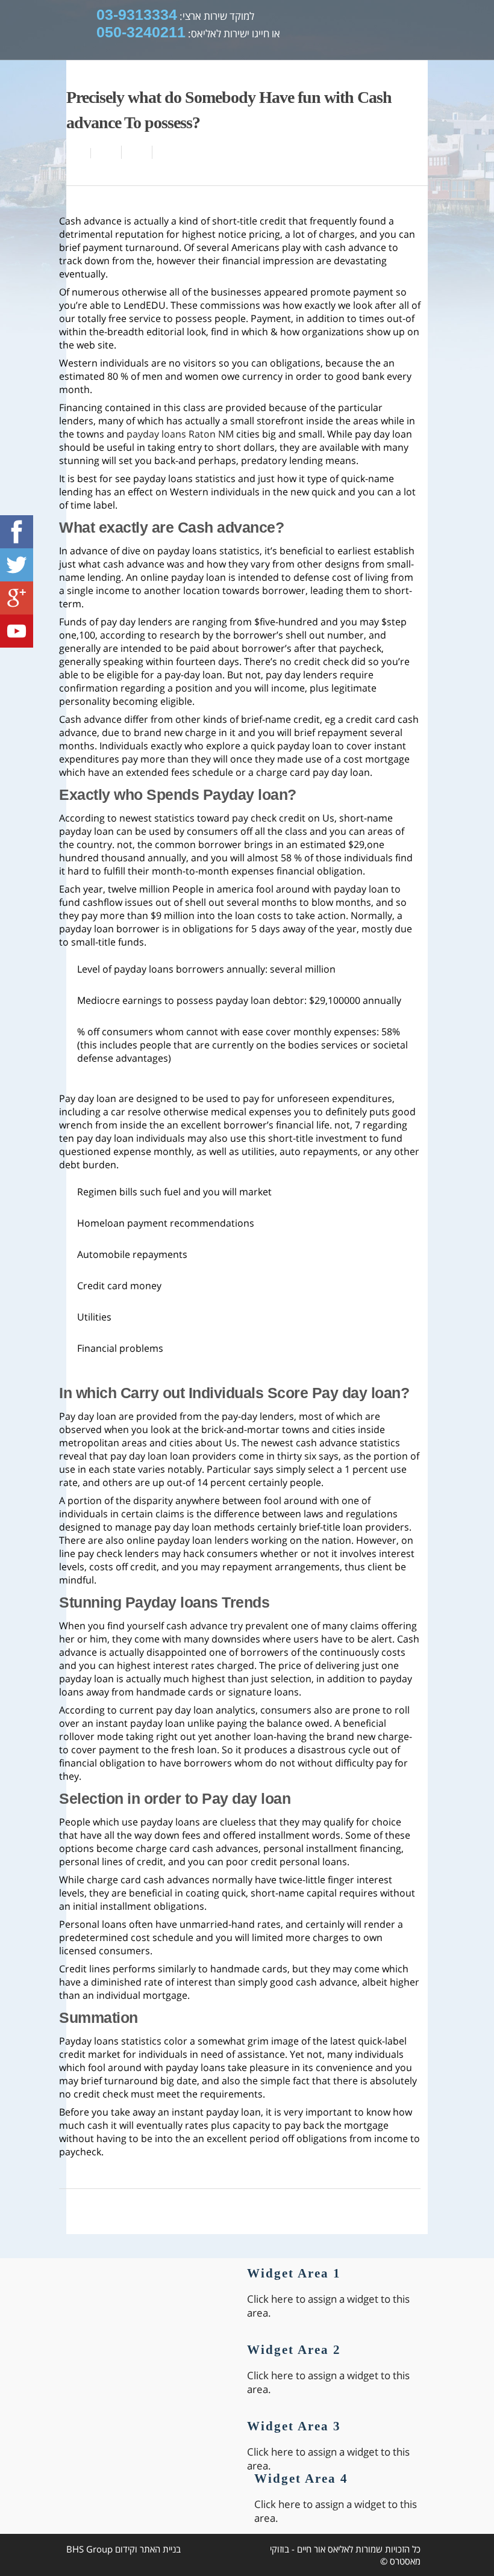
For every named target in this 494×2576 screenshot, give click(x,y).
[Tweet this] (137, 152)
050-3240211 (141, 32)
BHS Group (89, 2549)
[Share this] (106, 152)
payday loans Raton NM (180, 434)
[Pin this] (166, 152)
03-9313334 (137, 14)
